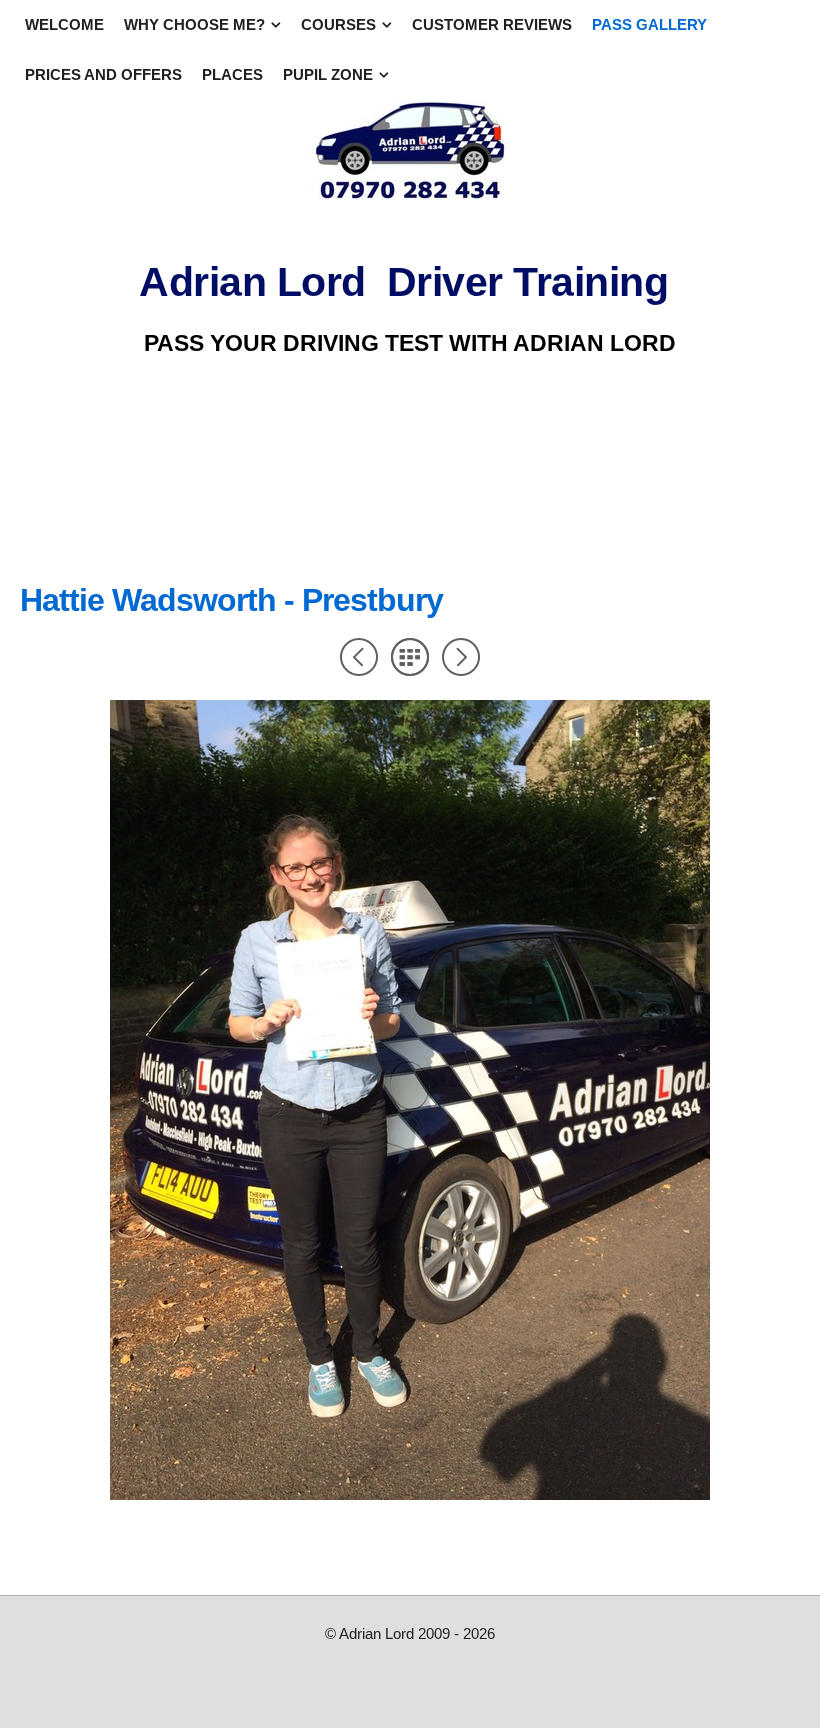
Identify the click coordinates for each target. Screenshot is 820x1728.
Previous (359, 657)
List (410, 657)
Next (461, 657)
